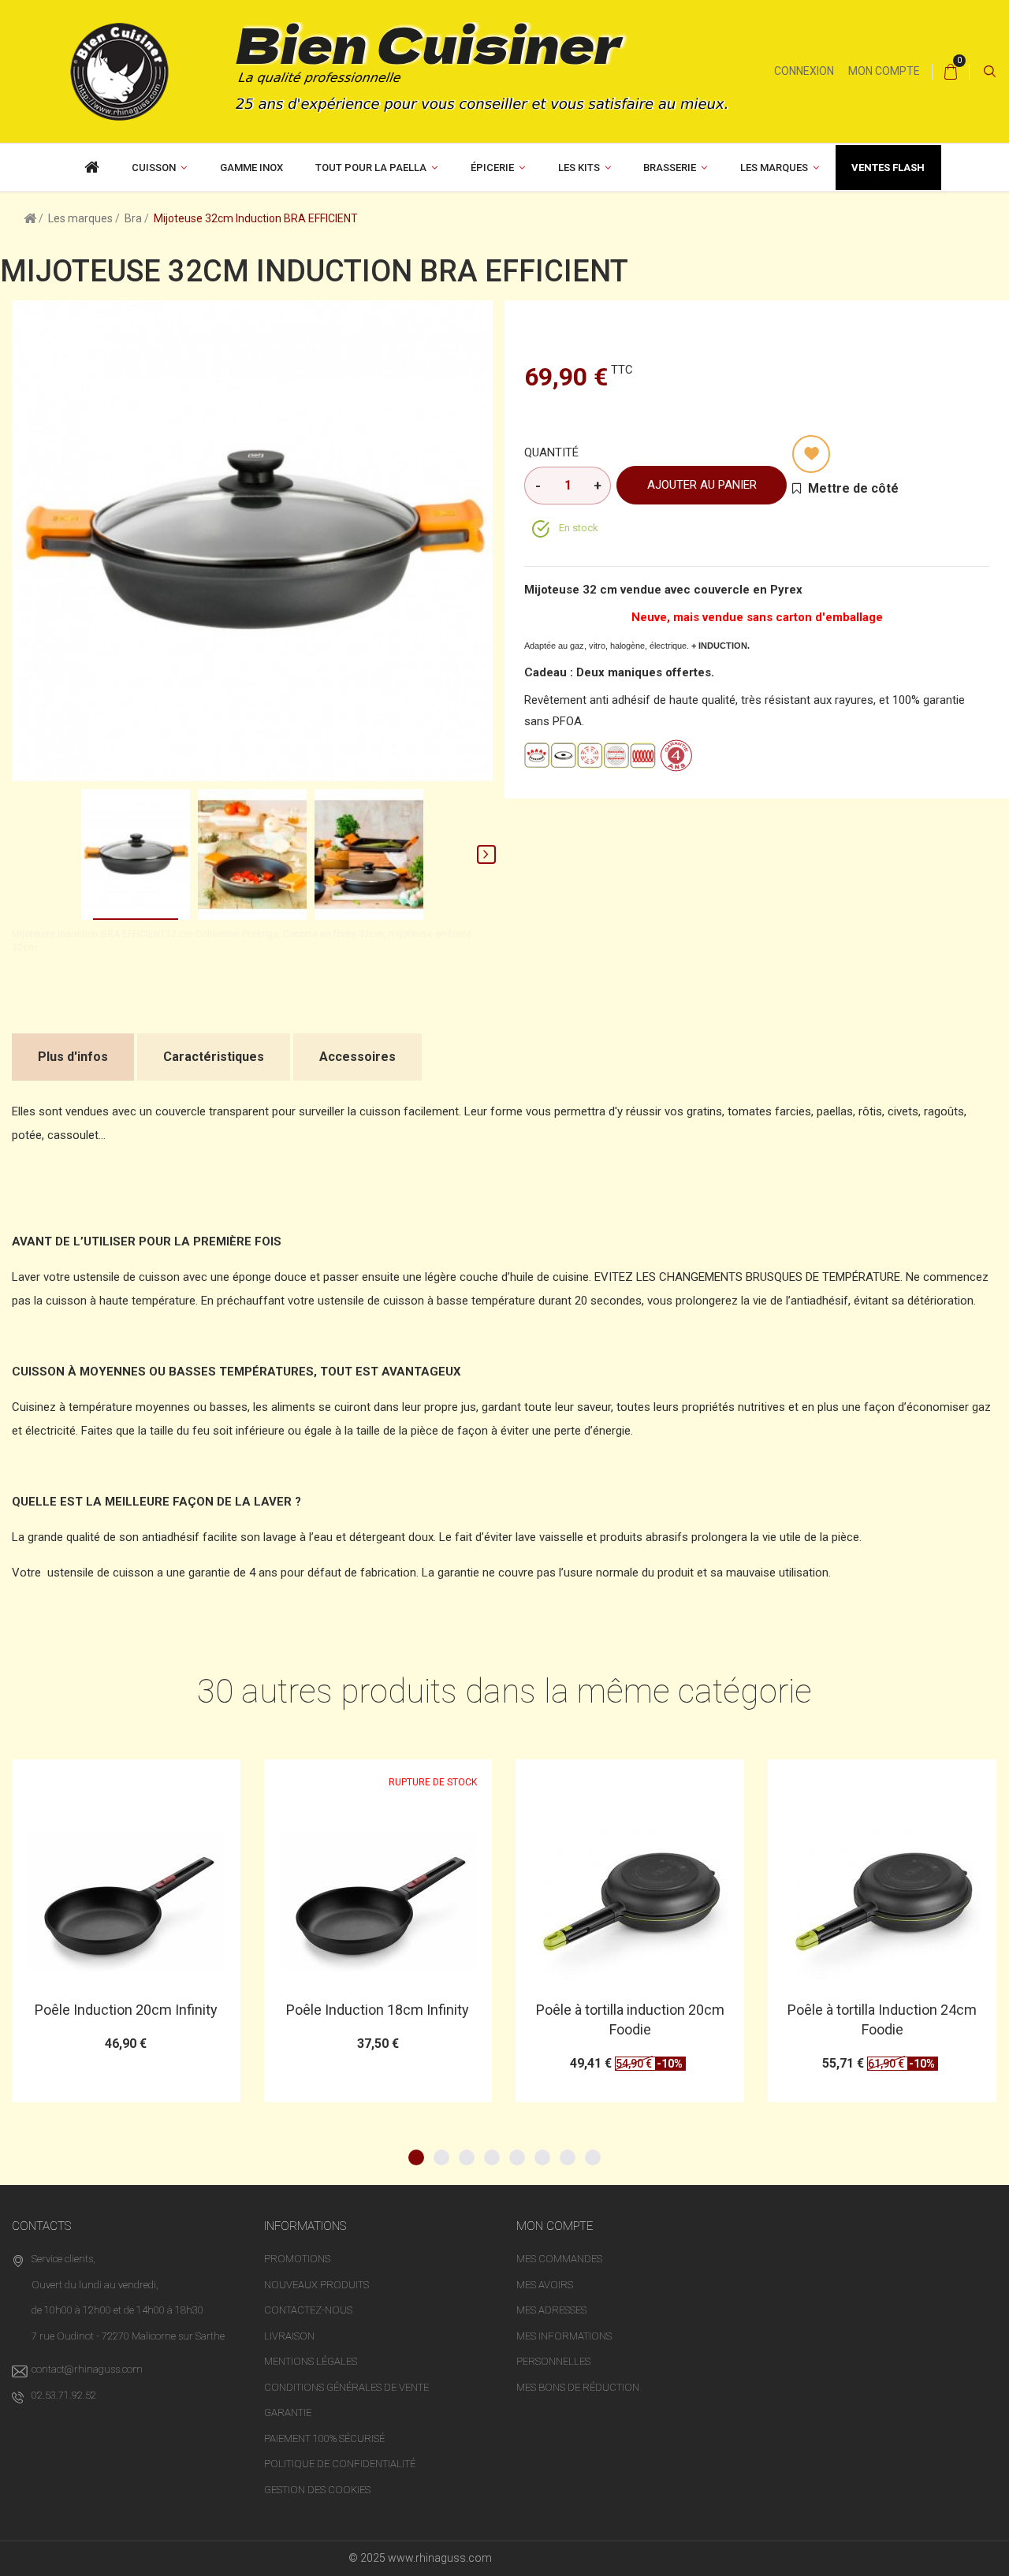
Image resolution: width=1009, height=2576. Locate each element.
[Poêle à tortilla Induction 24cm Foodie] (630, 1901)
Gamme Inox (251, 168)
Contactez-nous (308, 2310)
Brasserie (670, 168)
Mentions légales (311, 2361)
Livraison (289, 2336)
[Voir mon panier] (951, 72)
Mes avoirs (545, 2285)
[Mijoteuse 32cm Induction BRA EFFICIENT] (252, 854)
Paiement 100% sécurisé (324, 2438)
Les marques (774, 168)
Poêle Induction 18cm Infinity (125, 2010)
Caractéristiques (214, 1057)
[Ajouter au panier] (339, 1779)
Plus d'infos (73, 1057)
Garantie (288, 2412)
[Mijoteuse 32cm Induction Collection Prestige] (136, 854)
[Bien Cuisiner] (387, 70)
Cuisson (154, 168)
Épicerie (492, 168)
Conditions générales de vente (346, 2387)
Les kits (579, 168)
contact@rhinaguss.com (87, 2369)
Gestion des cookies (317, 2490)
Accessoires (357, 1057)
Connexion (804, 71)
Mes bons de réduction (578, 2387)
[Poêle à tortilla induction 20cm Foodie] (378, 1901)
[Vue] (164, 1779)
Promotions (297, 2259)
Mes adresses (551, 2310)
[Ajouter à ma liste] (811, 454)
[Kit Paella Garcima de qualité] (92, 168)
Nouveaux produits (316, 2285)
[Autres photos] (18, 854)
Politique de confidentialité (340, 2464)
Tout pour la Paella (371, 168)
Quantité (551, 452)
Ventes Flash (888, 168)
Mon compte (884, 71)
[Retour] (30, 218)
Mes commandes (559, 2259)
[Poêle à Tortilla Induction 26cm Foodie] (882, 1892)
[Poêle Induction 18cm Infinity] (126, 1901)
